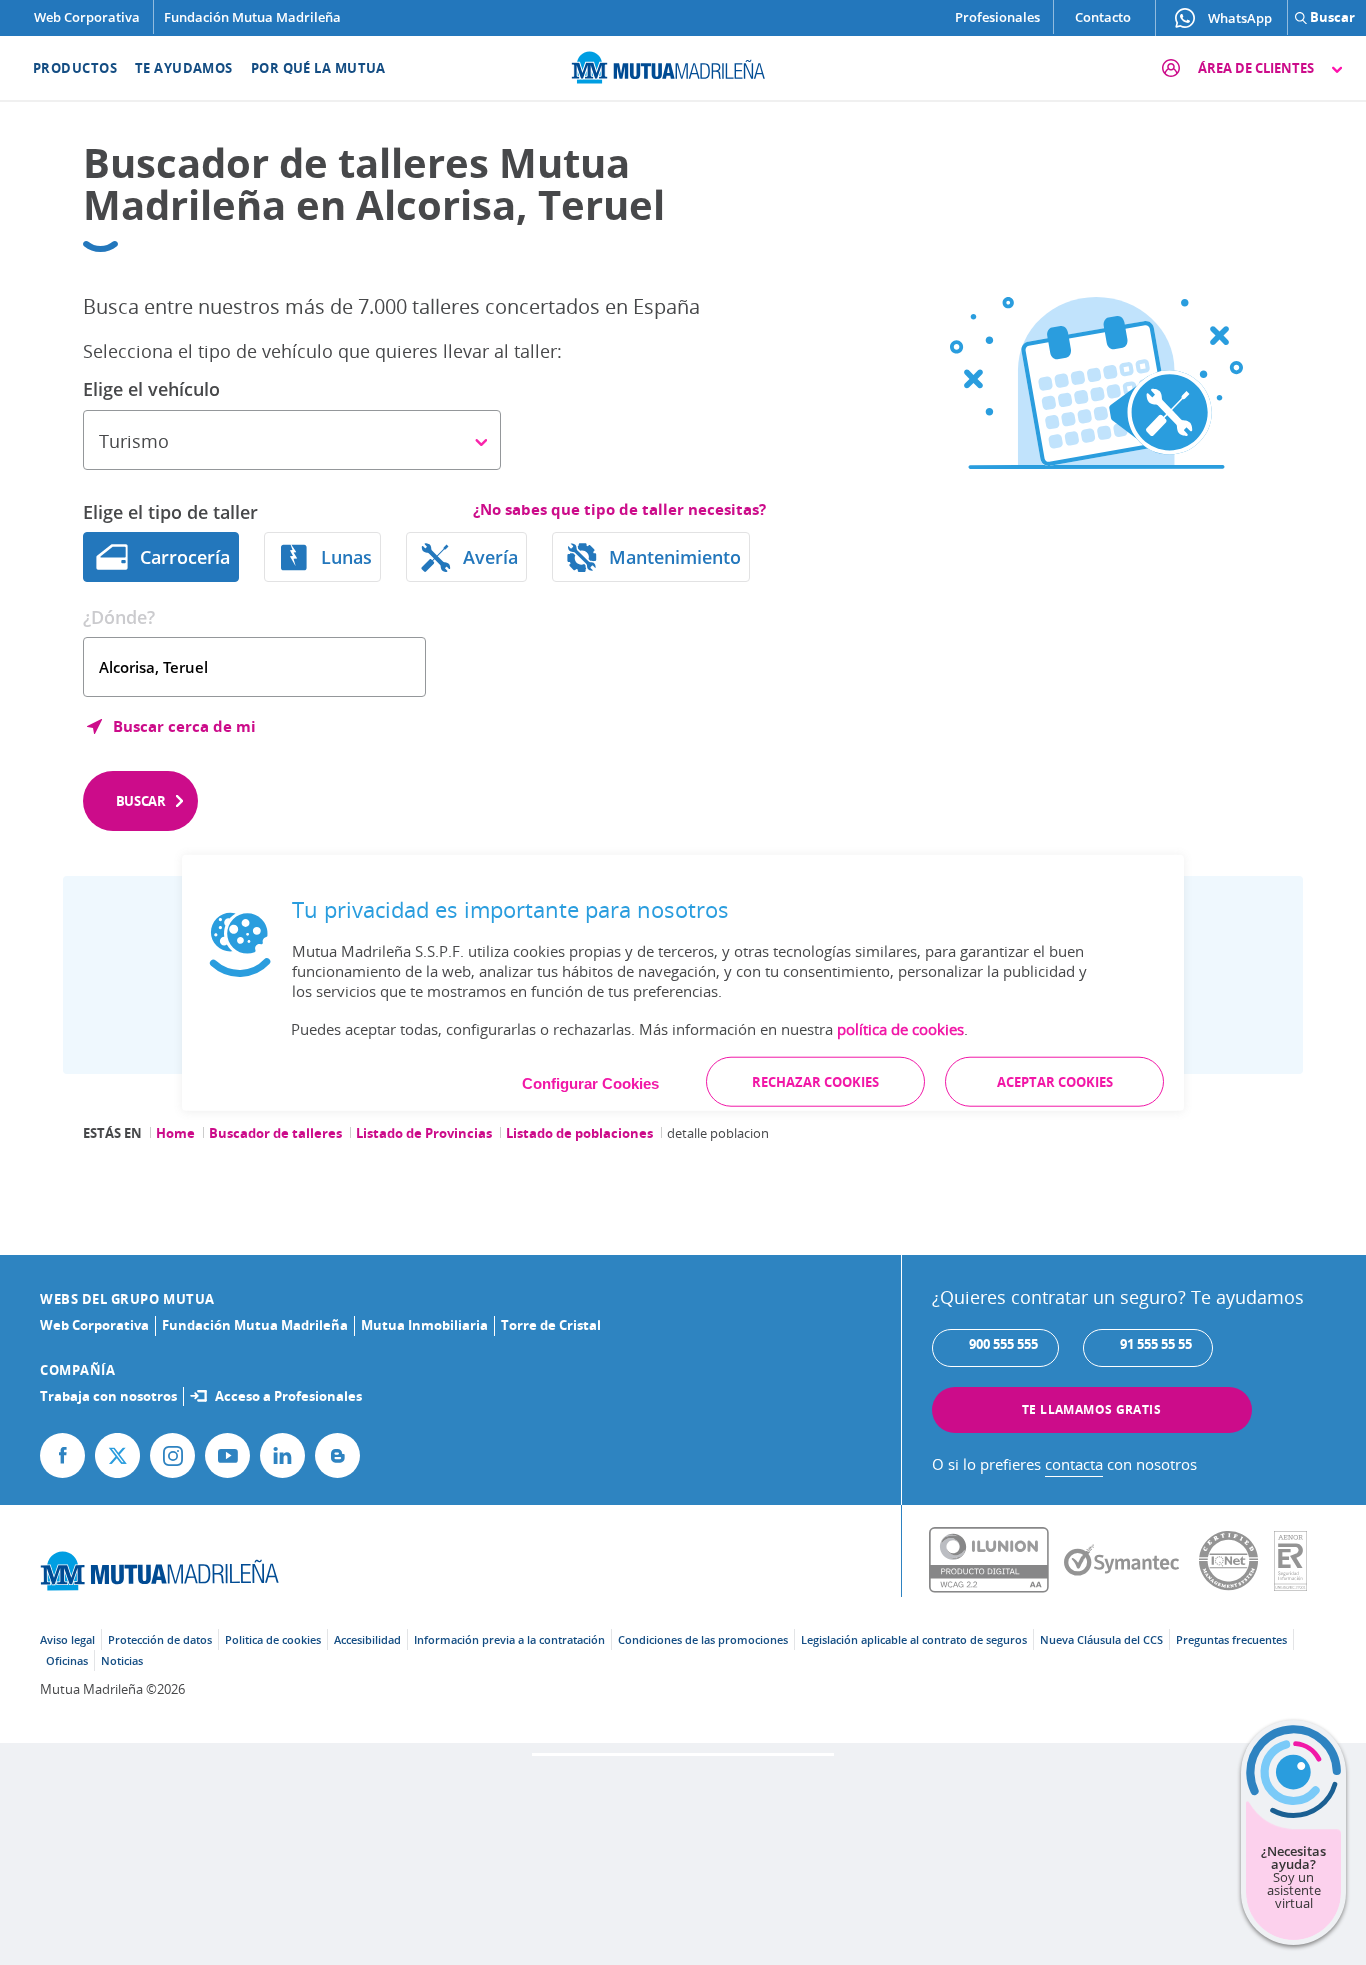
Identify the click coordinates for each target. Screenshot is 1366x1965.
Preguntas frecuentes (1231, 1639)
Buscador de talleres (275, 1133)
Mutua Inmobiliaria (424, 1325)
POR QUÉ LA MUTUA (318, 68)
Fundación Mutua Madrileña (252, 17)
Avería (490, 557)
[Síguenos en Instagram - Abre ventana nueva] (172, 1455)
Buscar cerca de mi (184, 726)
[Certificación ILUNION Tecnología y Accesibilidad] (996, 1561)
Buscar (141, 801)
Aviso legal (67, 1639)
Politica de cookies (273, 1639)
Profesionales (997, 17)
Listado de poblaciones (579, 1133)
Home (175, 1133)
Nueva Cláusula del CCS (1101, 1639)
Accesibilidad (367, 1639)
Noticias (122, 1660)
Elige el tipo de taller (170, 512)
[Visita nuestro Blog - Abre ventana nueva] (337, 1455)
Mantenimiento (675, 557)
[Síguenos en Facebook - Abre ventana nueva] (62, 1455)
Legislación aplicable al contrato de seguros (914, 1639)
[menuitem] (62, 68)
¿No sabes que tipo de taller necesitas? (619, 509)
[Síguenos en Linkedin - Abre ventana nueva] (282, 1455)
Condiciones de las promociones (703, 1639)
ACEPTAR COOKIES (1055, 1082)
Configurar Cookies (590, 1083)
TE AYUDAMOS (184, 68)
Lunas (346, 557)
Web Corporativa (87, 17)
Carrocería (185, 557)
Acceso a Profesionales (288, 1396)
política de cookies (900, 1029)
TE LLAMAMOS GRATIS (1091, 1409)
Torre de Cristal (551, 1325)
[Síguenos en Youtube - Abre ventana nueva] (227, 1455)
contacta (1074, 1464)
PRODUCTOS (75, 68)
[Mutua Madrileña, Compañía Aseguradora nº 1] (683, 65)
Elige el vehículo (151, 389)
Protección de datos (160, 1639)
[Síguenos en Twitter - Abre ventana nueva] (117, 1455)
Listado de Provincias (424, 1133)
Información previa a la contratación (509, 1639)
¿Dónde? (119, 617)
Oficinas (67, 1660)
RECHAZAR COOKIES (815, 1082)
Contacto (1103, 17)
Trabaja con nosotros (108, 1396)
